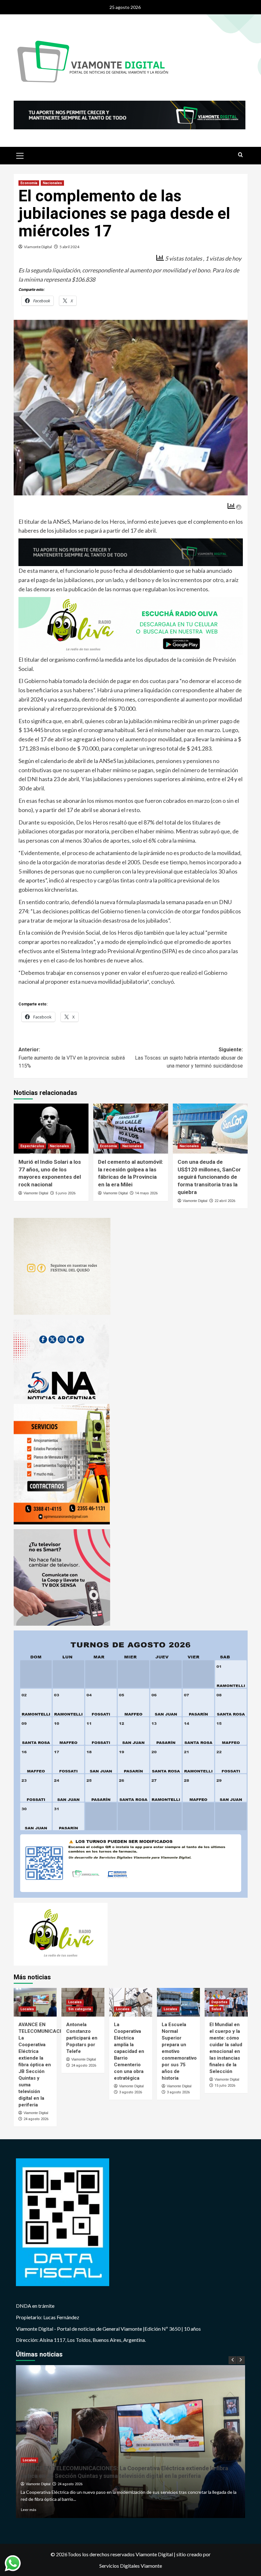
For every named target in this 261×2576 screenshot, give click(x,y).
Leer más (28, 2510)
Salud (216, 2009)
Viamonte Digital (38, 247)
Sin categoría (80, 2009)
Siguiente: (189, 1058)
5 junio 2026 (65, 1193)
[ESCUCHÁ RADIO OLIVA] (131, 625)
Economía (29, 183)
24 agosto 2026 (36, 2119)
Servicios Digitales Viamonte (131, 2566)
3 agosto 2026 (130, 2092)
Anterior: (72, 1058)
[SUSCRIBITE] (131, 551)
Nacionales (52, 183)
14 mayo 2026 (146, 1193)
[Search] (240, 155)
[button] (20, 155)
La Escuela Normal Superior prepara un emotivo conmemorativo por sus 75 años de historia (179, 2051)
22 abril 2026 (225, 1201)
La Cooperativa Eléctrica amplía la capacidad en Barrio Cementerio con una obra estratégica (129, 2051)
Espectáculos (32, 1146)
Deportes (219, 2002)
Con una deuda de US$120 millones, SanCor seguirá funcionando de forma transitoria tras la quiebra (209, 1177)
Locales (27, 2009)
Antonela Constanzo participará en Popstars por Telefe (82, 2038)
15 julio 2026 (225, 2085)
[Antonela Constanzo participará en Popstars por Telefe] (130, 2442)
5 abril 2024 (69, 247)
